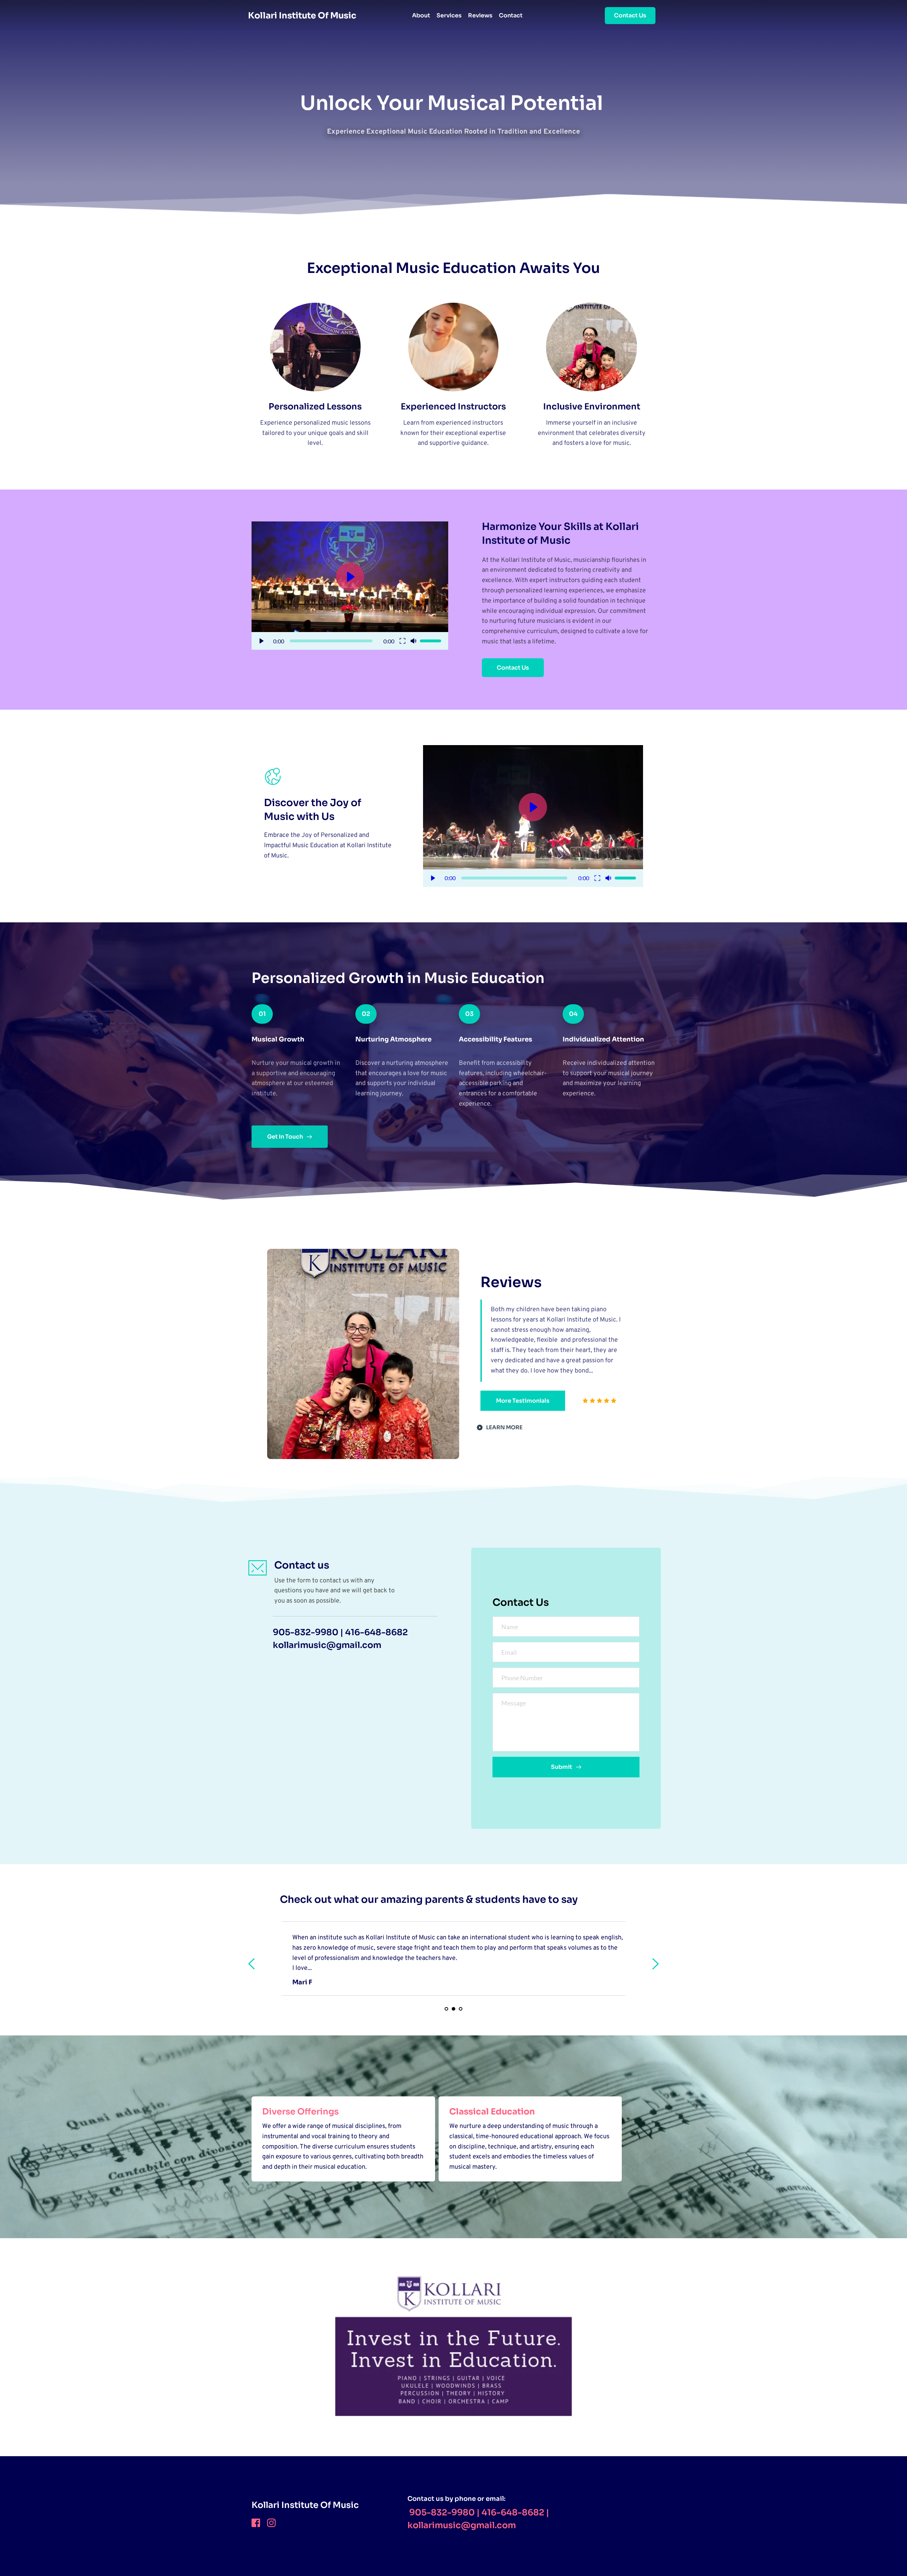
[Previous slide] (252, 1964)
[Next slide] (655, 1964)
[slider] (331, 641)
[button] (350, 586)
